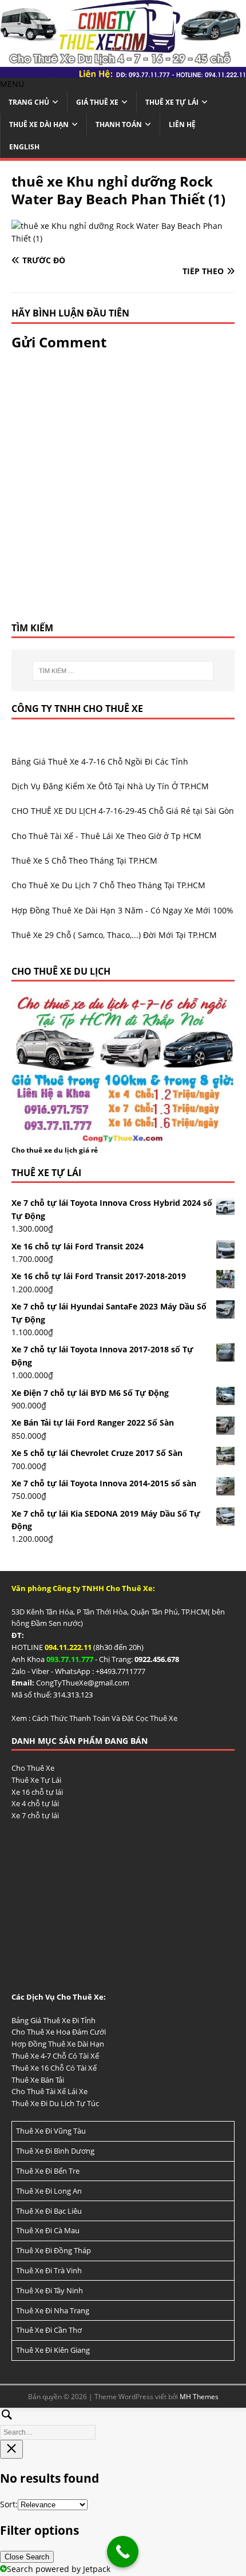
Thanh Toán (119, 124)
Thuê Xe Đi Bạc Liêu (49, 2211)
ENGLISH (24, 147)
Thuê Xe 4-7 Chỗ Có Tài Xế (55, 2056)
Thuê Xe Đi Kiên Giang (53, 2350)
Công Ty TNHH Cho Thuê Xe (77, 709)
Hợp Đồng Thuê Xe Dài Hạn (58, 2044)
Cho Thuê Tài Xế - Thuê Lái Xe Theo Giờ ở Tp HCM (106, 836)
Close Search (27, 2557)
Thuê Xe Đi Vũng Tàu (51, 2131)
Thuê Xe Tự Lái (172, 102)
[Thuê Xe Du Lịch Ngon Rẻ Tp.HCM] (123, 71)
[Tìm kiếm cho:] (123, 671)
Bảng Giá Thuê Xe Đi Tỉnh (53, 2020)
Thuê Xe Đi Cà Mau (48, 2230)
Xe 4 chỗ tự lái (35, 1803)
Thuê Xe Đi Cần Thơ (49, 2330)
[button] (12, 84)
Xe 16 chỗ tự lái (37, 1792)
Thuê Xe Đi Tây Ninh (49, 2290)
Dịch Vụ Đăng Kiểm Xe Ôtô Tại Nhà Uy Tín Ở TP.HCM (110, 786)
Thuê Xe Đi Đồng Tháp (53, 2250)
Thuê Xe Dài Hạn (39, 124)
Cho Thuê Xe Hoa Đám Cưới (59, 2032)
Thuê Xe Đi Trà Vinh (49, 2270)
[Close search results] (11, 2449)
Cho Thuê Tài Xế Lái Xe (49, 2091)
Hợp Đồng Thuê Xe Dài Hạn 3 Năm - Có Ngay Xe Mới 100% (122, 910)
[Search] (123, 2422)
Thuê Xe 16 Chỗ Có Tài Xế (54, 2068)
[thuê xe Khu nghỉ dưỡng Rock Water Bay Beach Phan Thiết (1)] (123, 238)
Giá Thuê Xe (97, 102)
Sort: (9, 2504)
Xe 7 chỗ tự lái (35, 1815)
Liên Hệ (182, 124)
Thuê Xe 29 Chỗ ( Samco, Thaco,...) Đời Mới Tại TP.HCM (114, 935)
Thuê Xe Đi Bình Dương (55, 2151)
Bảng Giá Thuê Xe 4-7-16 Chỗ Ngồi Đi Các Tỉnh (100, 761)
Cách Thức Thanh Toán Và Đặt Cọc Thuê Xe (105, 1718)
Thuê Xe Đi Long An (49, 2191)
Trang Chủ (29, 102)
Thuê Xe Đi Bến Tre (48, 2171)
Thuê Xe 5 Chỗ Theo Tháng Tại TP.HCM (84, 860)
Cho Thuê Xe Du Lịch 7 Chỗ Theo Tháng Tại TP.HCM (108, 885)
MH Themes (199, 2397)
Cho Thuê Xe (33, 1768)
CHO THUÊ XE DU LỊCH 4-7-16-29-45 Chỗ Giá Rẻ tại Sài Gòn (123, 811)
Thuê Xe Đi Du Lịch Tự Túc (55, 2103)
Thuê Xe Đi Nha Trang (53, 2310)
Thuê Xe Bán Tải (38, 2080)
